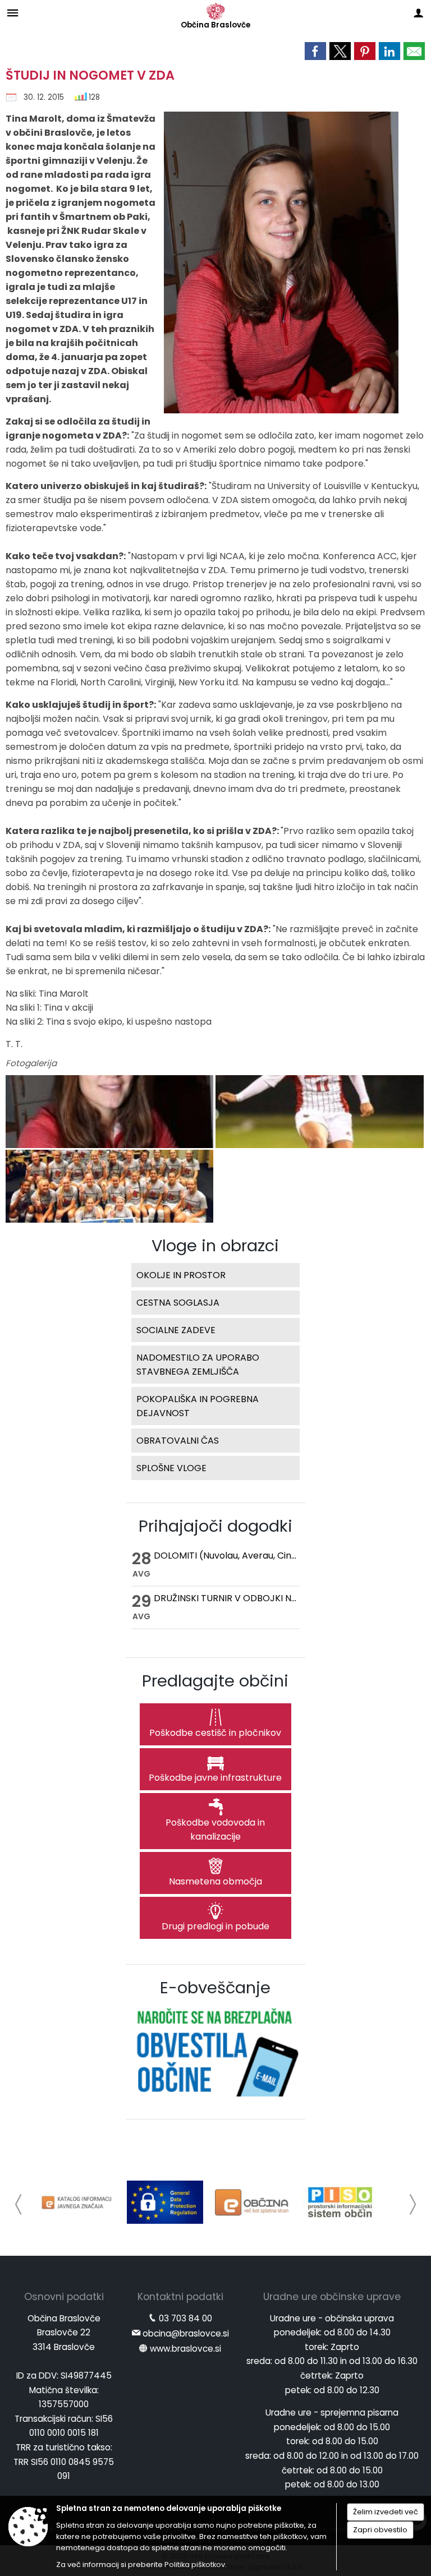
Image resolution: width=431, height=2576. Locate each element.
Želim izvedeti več (386, 2512)
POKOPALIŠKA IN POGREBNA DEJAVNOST (198, 1406)
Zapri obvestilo (380, 2530)
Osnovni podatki (64, 2297)
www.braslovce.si (185, 2349)
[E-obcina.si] (253, 2202)
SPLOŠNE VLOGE (171, 1468)
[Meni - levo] (13, 13)
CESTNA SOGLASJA (178, 1303)
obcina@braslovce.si (186, 2333)
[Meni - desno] (418, 13)
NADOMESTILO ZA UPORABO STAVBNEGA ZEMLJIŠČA (198, 1365)
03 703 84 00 (185, 2318)
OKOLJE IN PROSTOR (181, 1275)
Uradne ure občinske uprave (332, 2297)
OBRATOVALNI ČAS (178, 1441)
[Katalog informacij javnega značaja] (77, 2202)
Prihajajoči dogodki (215, 1526)
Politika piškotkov (195, 2565)
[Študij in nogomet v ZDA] (111, 1112)
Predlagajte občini (215, 1681)
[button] (19, 2204)
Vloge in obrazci (215, 1246)
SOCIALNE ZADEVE (176, 1330)
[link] (315, 51)
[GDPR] (165, 2202)
